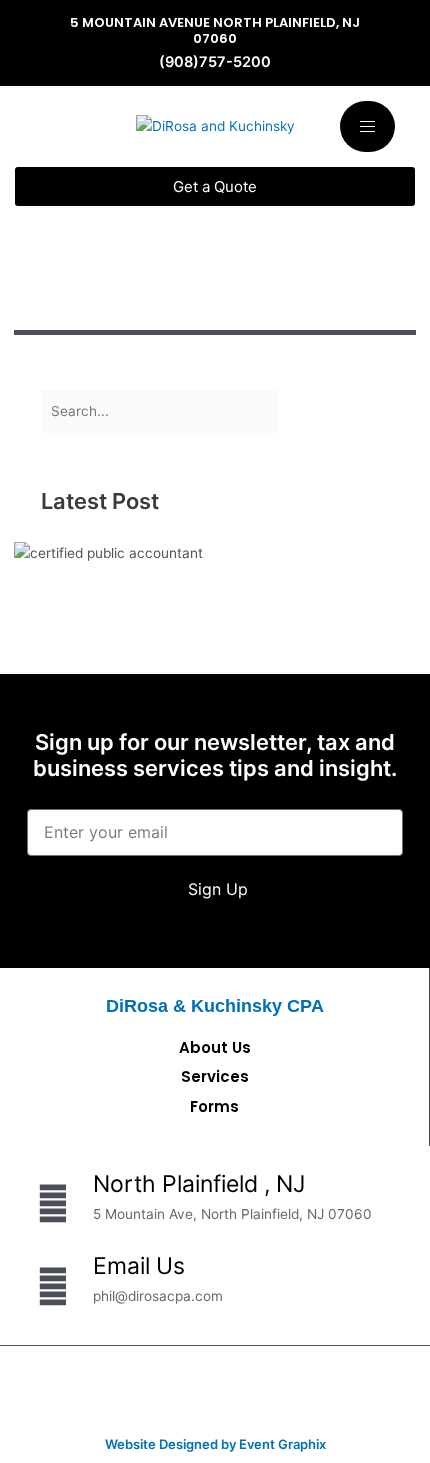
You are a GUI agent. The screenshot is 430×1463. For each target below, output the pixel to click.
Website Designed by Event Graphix (215, 1444)
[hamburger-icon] (367, 126)
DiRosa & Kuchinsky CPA (215, 1005)
